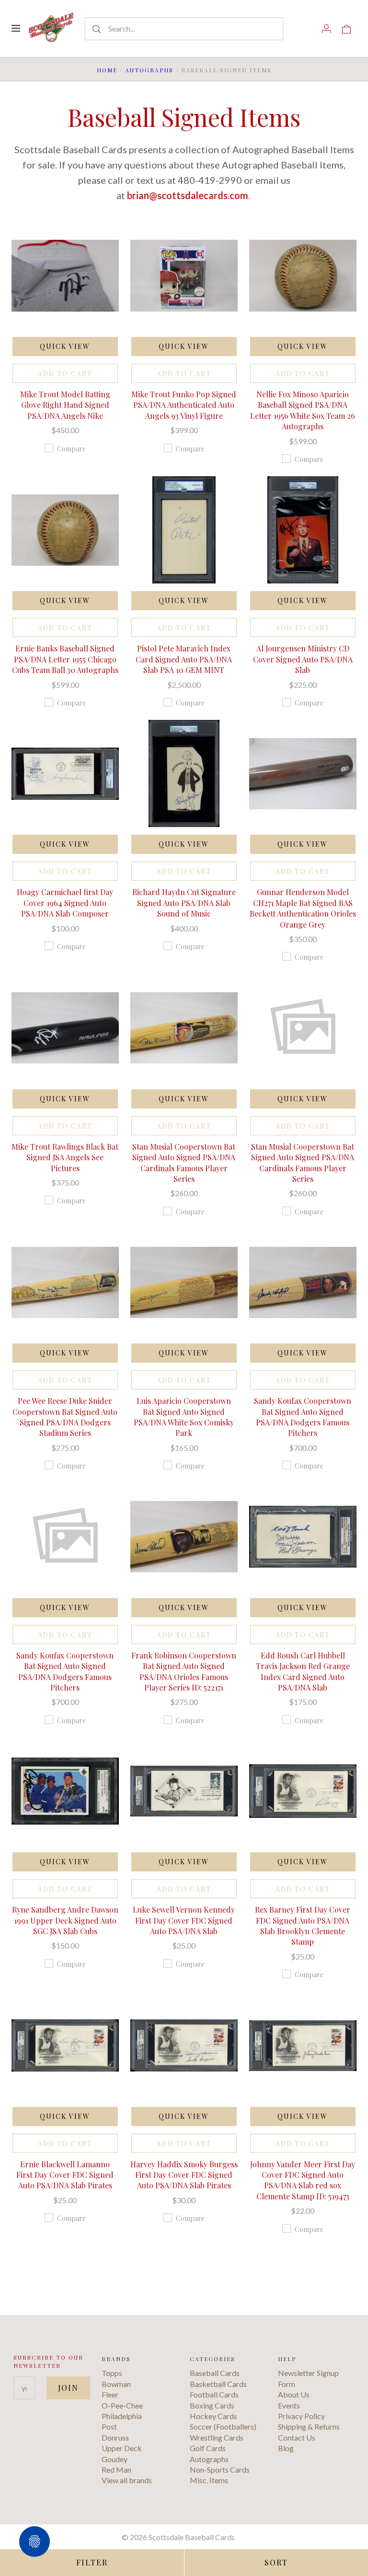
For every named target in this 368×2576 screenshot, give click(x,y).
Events (289, 2405)
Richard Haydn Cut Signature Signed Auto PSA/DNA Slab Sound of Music (184, 903)
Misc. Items (209, 2480)
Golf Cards (208, 2448)
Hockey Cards (213, 2416)
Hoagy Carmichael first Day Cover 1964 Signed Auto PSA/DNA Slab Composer (65, 903)
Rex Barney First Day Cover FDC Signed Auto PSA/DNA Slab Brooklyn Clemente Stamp (303, 1926)
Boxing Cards (212, 2405)
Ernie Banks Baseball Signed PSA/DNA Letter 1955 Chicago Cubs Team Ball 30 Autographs (65, 659)
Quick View (65, 346)
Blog (286, 2448)
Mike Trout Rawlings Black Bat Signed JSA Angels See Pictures (65, 1157)
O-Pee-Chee (122, 2405)
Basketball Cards (218, 2384)
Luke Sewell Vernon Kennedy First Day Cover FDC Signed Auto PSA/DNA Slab (184, 1920)
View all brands (127, 2480)
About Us (294, 2394)
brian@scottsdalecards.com (188, 195)
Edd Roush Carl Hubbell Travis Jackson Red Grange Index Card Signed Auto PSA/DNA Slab (303, 1671)
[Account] (326, 28)
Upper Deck (122, 2448)
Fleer (110, 2394)
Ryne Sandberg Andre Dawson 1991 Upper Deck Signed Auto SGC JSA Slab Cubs (65, 1920)
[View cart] (346, 28)
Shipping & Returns (309, 2426)
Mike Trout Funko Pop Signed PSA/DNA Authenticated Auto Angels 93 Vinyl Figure (184, 405)
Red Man (116, 2470)
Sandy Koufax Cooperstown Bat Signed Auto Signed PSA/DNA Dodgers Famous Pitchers (303, 1417)
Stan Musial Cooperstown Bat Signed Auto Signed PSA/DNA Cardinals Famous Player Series (184, 1163)
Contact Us (297, 2437)
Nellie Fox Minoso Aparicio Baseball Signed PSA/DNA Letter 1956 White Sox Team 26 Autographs (303, 410)
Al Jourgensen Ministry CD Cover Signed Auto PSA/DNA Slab (303, 659)
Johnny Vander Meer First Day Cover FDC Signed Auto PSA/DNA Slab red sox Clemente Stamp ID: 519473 (303, 2180)
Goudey (115, 2459)
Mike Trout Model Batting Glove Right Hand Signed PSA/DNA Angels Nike (65, 405)
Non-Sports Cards (220, 2470)
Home (107, 70)
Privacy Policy (301, 2416)
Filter (92, 2562)
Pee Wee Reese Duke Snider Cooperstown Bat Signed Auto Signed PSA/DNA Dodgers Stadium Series (65, 1417)
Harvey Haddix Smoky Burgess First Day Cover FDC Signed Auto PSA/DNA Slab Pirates (184, 2175)
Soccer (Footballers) (223, 2426)
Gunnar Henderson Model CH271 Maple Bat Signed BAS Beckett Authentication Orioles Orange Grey (303, 908)
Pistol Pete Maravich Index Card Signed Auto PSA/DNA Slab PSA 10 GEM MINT (184, 659)
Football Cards (214, 2394)
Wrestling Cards (217, 2437)
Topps (112, 2373)
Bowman (116, 2384)
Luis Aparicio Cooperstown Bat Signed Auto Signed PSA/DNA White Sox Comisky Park (184, 1417)
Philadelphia (122, 2416)
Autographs (149, 70)
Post (109, 2426)
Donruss (115, 2437)
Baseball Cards (215, 2373)
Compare (71, 449)
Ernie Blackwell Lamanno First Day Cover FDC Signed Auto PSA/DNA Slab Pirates (65, 2175)
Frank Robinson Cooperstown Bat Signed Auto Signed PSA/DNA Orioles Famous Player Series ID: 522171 (184, 1671)
